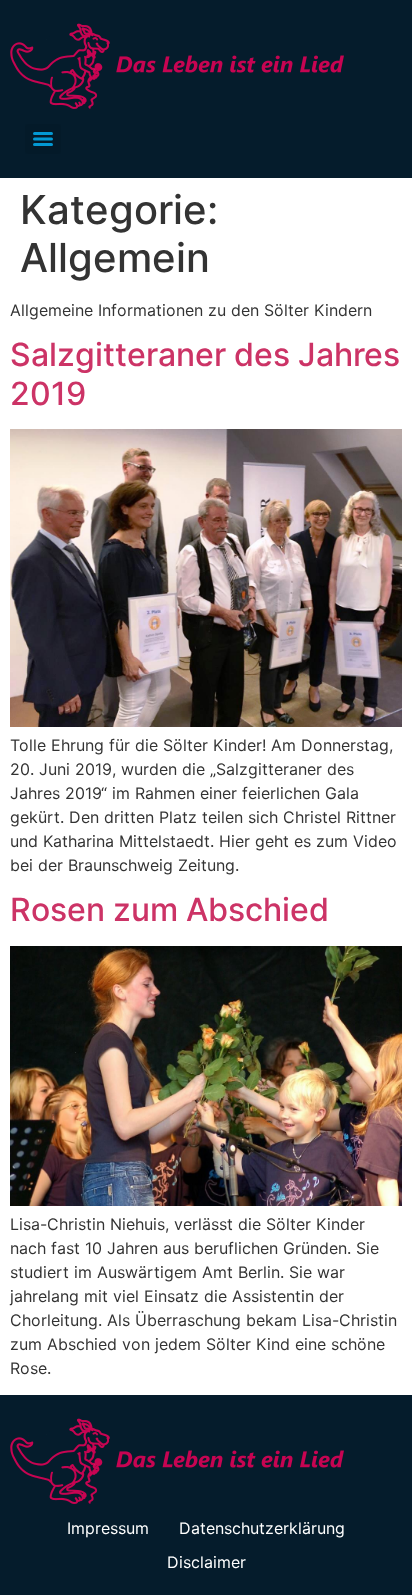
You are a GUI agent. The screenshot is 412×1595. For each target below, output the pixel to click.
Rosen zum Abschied (169, 909)
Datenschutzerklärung (262, 1528)
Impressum (108, 1528)
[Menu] (43, 139)
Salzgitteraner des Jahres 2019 (205, 373)
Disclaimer (206, 1562)
